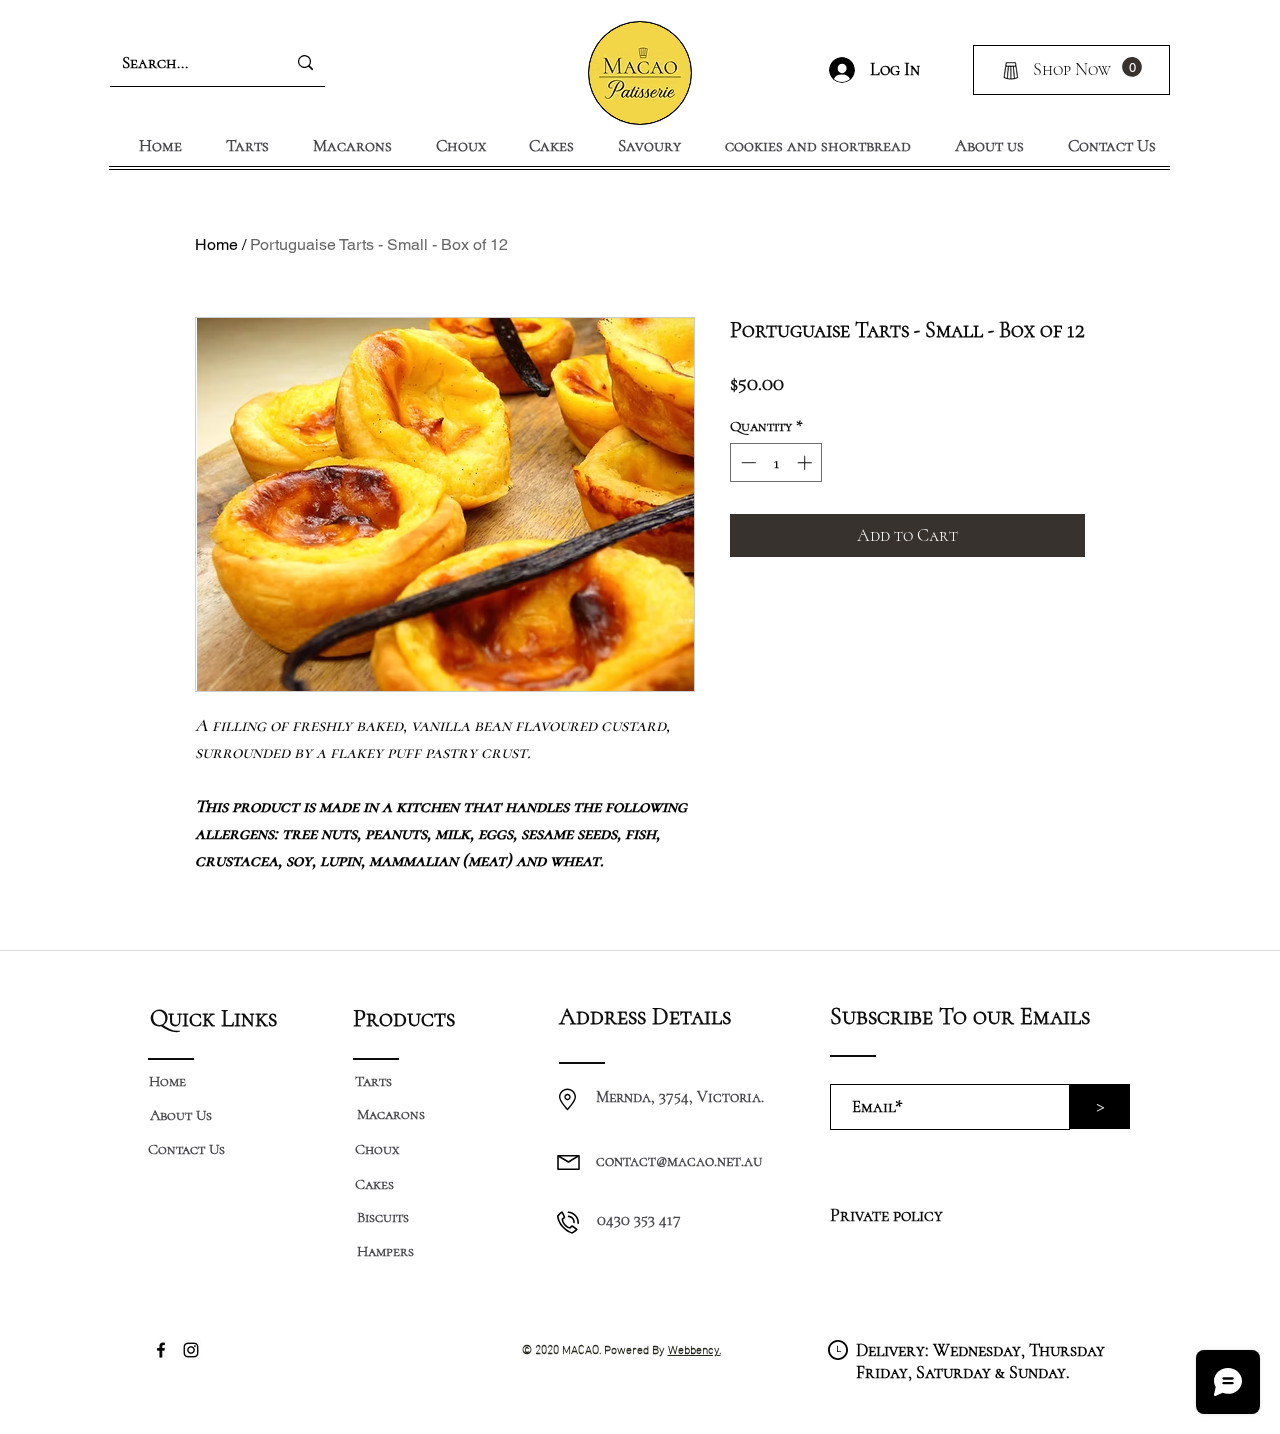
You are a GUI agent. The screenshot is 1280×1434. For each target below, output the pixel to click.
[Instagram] (191, 1350)
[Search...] (305, 63)
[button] (1132, 67)
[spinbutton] (776, 462)
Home (216, 244)
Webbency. (694, 1348)
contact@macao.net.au (679, 1161)
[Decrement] (746, 462)
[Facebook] (161, 1350)
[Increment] (806, 462)
